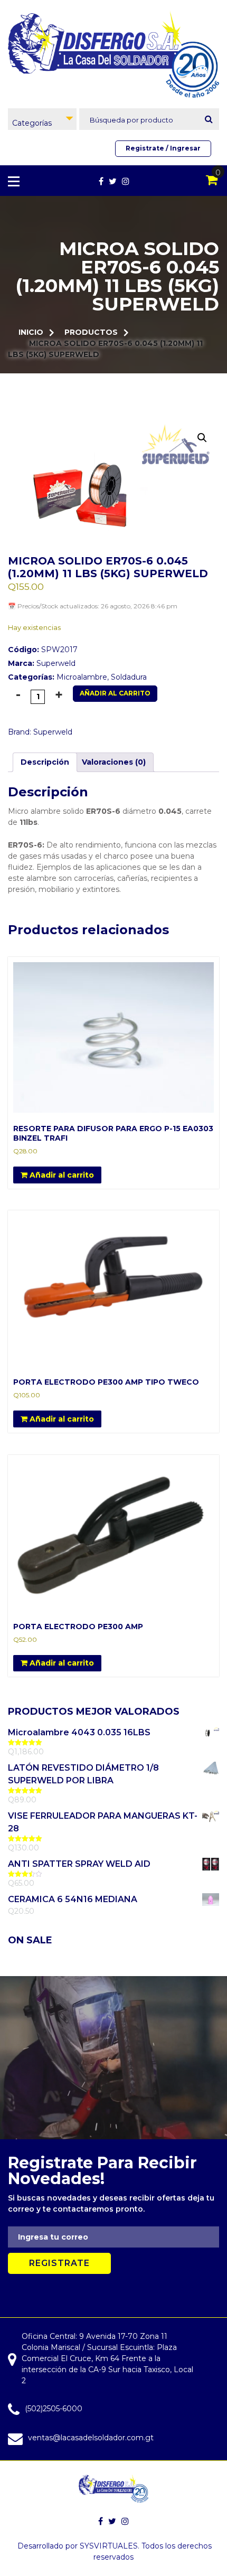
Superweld (56, 663)
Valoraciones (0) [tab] (114, 762)
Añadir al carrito (115, 693)
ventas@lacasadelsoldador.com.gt (91, 2438)
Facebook (101, 181)
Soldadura (129, 677)
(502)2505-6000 (54, 2409)
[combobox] (42, 119)
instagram (126, 181)
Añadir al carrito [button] (61, 1175)
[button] (202, 438)
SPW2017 (43, 650)
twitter (113, 181)
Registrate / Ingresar (163, 148)
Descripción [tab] (45, 762)
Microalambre (82, 677)
